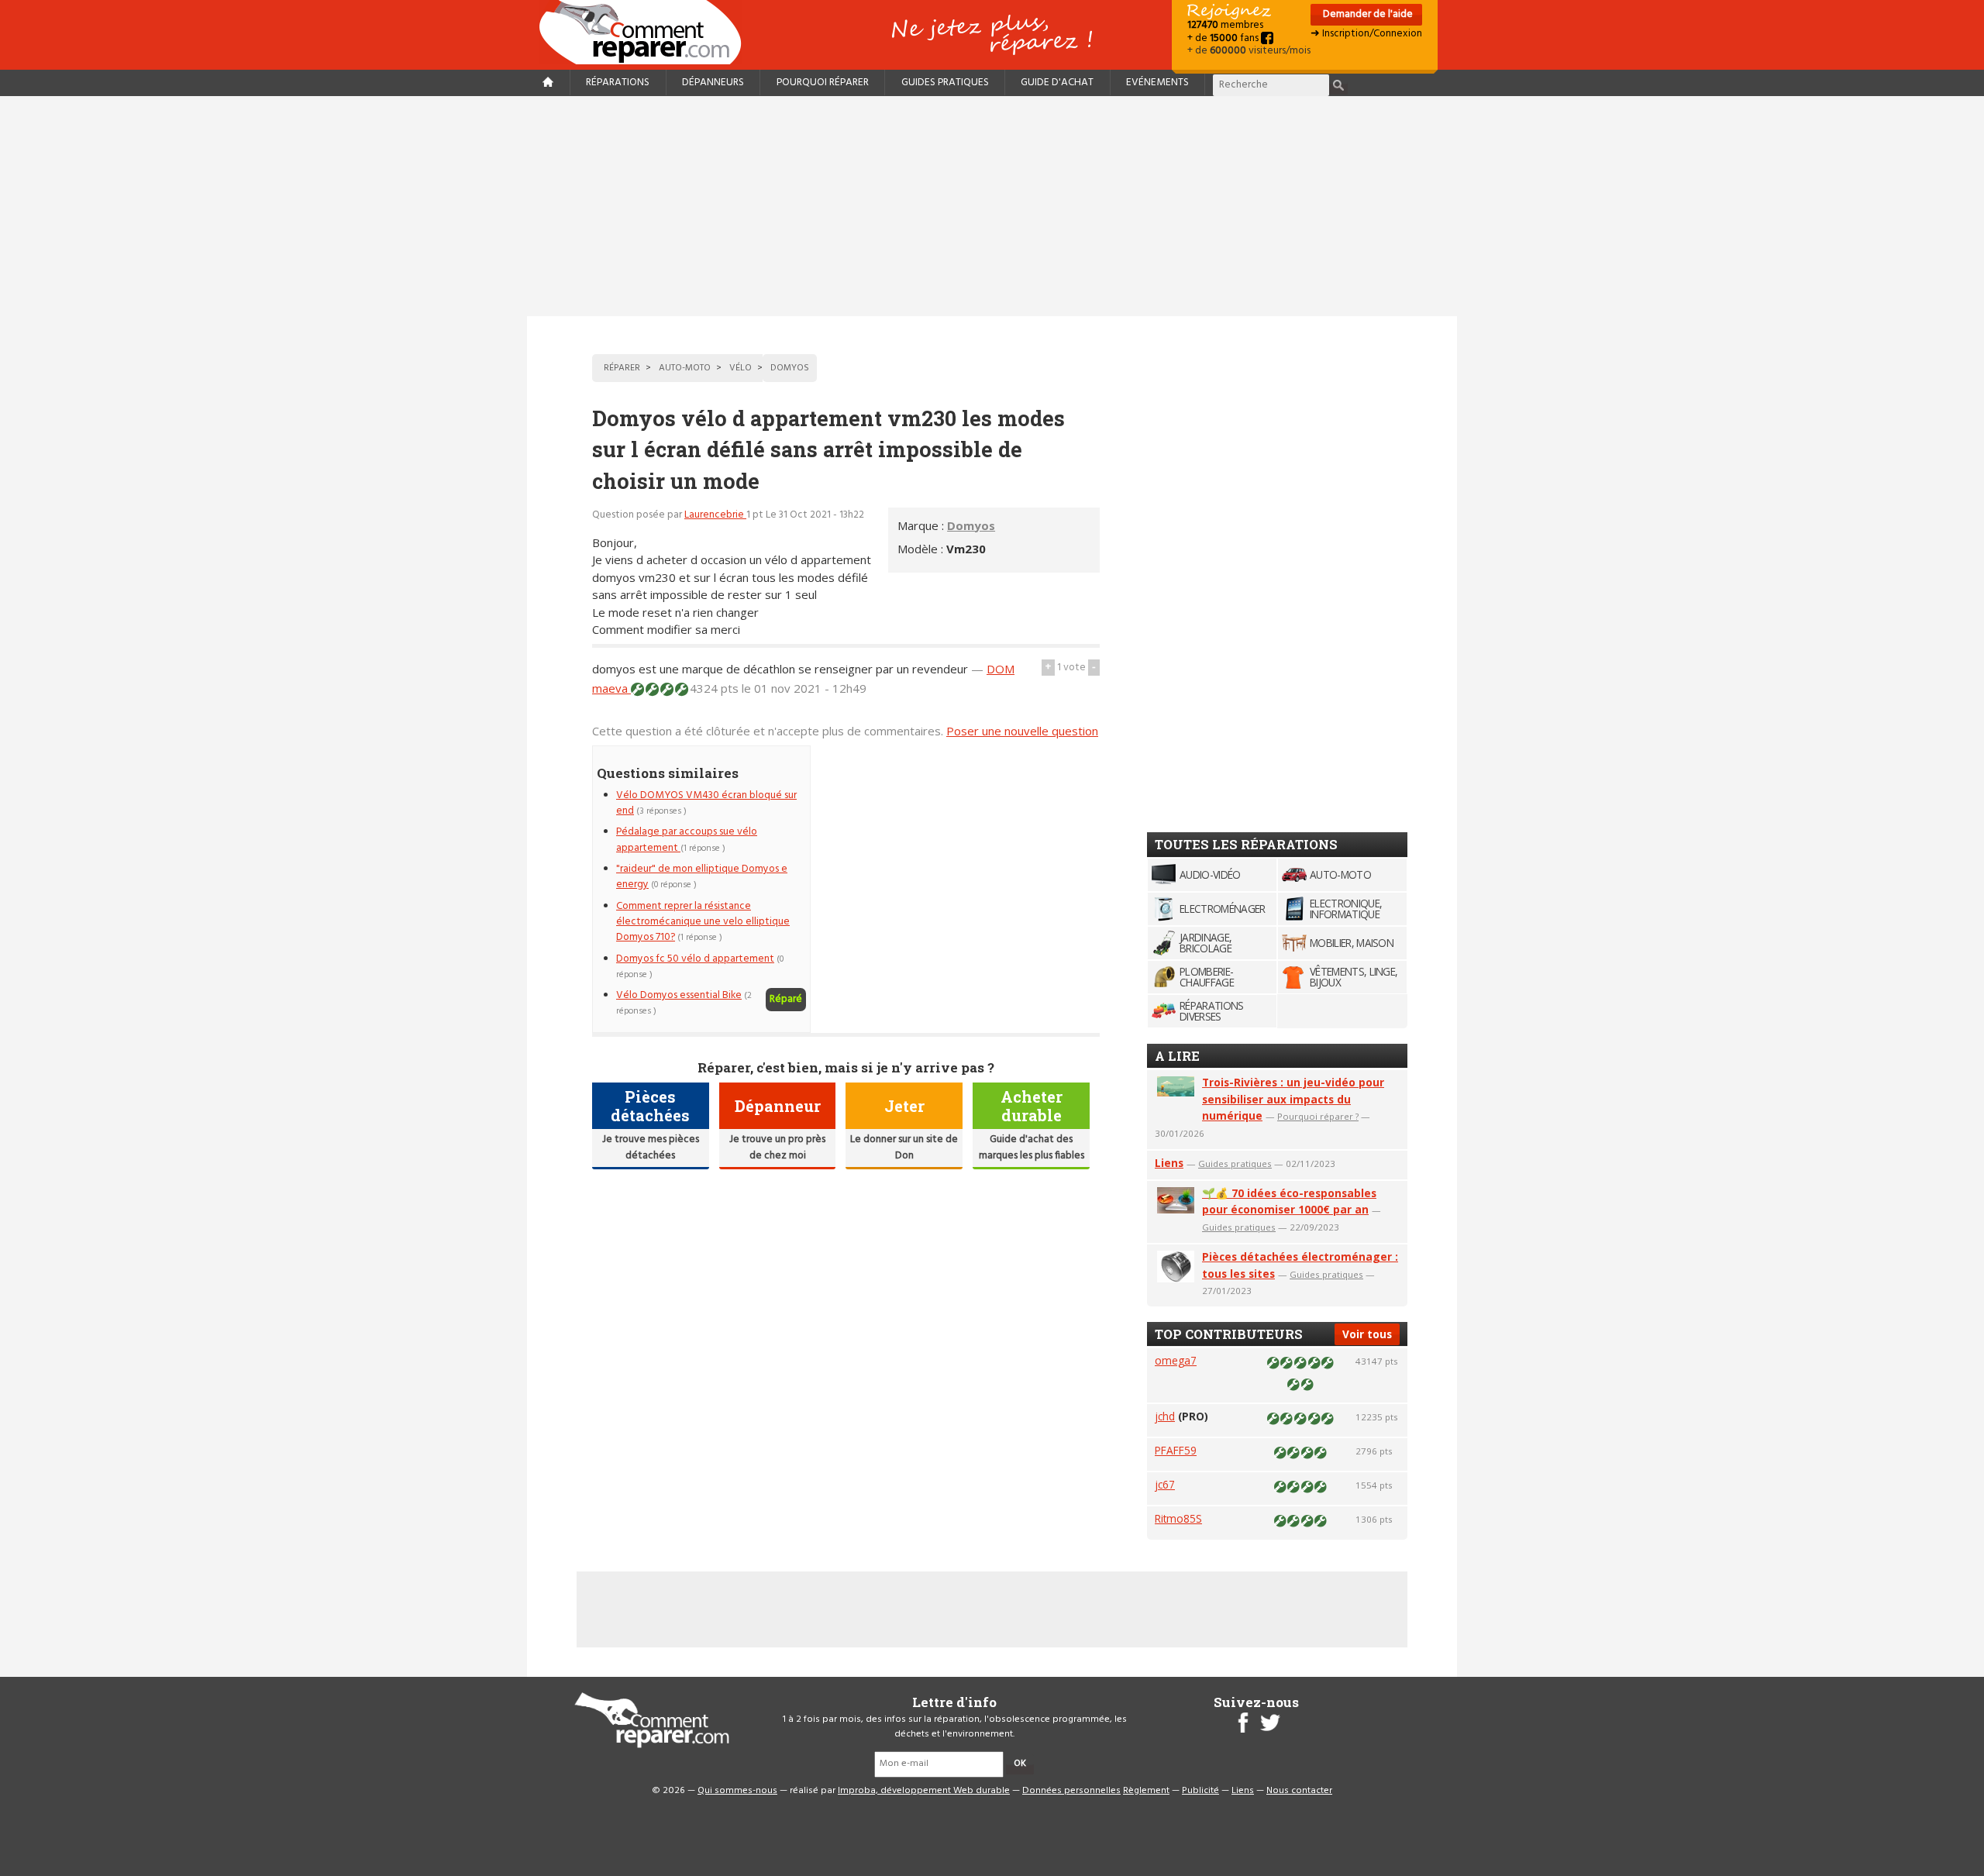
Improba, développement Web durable (924, 1791)
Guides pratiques (945, 83)
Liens (1169, 1163)
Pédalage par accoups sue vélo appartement (687, 840)
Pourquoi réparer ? (1318, 1116)
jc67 (1165, 1484)
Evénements (1157, 83)
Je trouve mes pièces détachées (651, 1147)
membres (1225, 25)
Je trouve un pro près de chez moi (777, 1147)
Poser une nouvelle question (1022, 731)
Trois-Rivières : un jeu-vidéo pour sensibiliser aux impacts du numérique (1293, 1099)
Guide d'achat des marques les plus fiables (1032, 1147)
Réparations (618, 83)
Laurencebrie (715, 515)
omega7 (1176, 1360)
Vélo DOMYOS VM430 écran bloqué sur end (706, 803)
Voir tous (1367, 1334)
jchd (1165, 1416)
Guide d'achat (1057, 83)
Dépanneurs (713, 83)
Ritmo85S (1178, 1518)
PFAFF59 (1176, 1450)
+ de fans (1224, 38)
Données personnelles (1071, 1791)
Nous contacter (1299, 1791)
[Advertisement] (992, 206)
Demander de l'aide (1367, 14)
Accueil (646, 32)
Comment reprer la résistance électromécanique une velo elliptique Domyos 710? (703, 922)
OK (1020, 1764)
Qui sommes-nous (737, 1791)
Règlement (1146, 1791)
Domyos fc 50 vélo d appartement (695, 959)
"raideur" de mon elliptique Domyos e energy (702, 877)
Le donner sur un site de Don (904, 1147)
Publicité (1200, 1791)
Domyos (971, 525)
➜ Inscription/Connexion (1366, 34)
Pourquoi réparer (823, 83)
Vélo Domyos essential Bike (679, 995)
